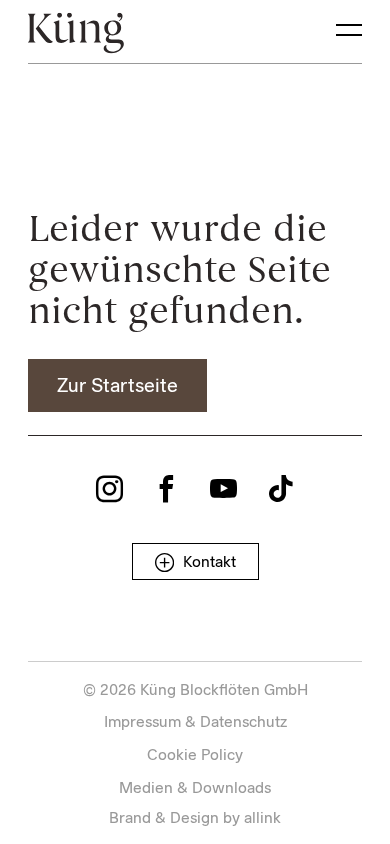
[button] (117, 385)
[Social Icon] (109, 488)
